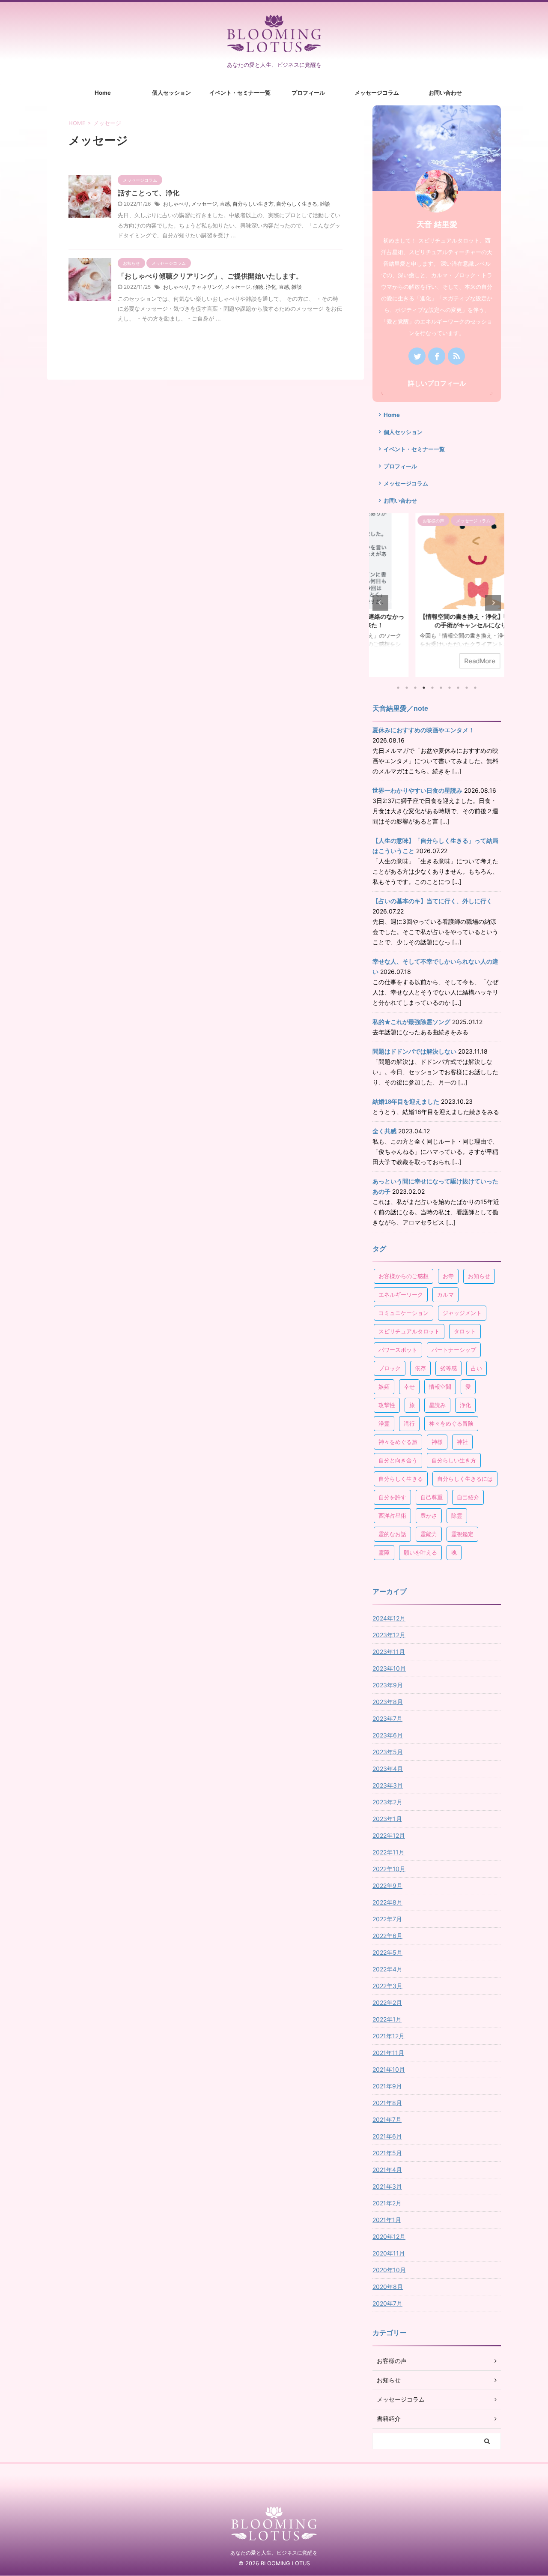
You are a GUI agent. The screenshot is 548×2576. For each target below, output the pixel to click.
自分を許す (392, 1497)
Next (493, 603)
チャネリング (207, 287)
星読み (437, 1405)
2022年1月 (387, 2019)
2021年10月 (389, 2069)
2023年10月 (389, 1668)
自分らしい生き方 (253, 204)
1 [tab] (398, 688)
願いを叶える (420, 1552)
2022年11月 (389, 1852)
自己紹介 (468, 1497)
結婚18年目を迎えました (406, 1102)
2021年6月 (387, 2136)
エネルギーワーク (401, 1294)
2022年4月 (387, 1969)
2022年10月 (389, 1869)
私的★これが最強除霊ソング (411, 1022)
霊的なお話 (392, 1534)
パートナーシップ (454, 1350)
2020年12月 (389, 2236)
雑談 (325, 204)
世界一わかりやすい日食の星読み (417, 791)
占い (477, 1368)
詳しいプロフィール (437, 383)
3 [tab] (415, 688)
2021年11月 (388, 2053)
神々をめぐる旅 (398, 1442)
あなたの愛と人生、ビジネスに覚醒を (274, 2553)
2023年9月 (388, 1685)
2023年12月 (389, 1635)
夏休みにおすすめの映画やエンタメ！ (423, 730)
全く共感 (384, 1131)
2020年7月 (387, 2303)
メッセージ (204, 204)
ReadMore (437, 661)
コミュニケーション (404, 1313)
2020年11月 (389, 2253)
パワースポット (398, 1350)
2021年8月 (387, 2103)
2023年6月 (388, 1735)
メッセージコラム (377, 93)
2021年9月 (387, 2086)
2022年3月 (387, 1986)
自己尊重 (432, 1497)
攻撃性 (387, 1405)
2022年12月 (389, 1835)
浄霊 (384, 1423)
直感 (225, 204)
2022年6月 (387, 1936)
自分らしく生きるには (465, 1479)
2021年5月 (387, 2153)
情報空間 (440, 1387)
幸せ (409, 1387)
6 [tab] (441, 688)
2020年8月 (388, 2287)
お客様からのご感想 (404, 1276)
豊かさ (429, 1516)
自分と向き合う (398, 1460)
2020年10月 (389, 2270)
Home (103, 93)
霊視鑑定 (462, 1534)
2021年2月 (387, 2203)
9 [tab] (467, 688)
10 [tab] (475, 688)
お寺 (448, 1276)
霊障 (384, 1552)
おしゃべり (176, 204)
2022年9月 (387, 1886)
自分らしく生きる (297, 204)
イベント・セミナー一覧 (240, 93)
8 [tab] (458, 688)
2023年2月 (387, 1802)
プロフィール (308, 93)
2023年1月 (387, 1819)
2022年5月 (387, 1952)
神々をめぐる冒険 (451, 1423)
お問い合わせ (445, 93)
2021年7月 (387, 2119)
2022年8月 (387, 1902)
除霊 (457, 1516)
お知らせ (479, 1276)
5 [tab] (432, 688)
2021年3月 (387, 2186)
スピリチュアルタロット (409, 1331)
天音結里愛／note (400, 708)
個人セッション (171, 93)
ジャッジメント (462, 1313)
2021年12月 (389, 2036)
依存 (420, 1368)
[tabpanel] (437, 595)
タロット (465, 1331)
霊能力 (429, 1534)
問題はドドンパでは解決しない (414, 1051)
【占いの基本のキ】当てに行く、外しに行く (432, 901)
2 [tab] (407, 688)
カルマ (445, 1294)
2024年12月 (389, 1618)
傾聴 (258, 287)
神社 (462, 1442)
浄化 (271, 287)
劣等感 (448, 1368)
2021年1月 (387, 2220)
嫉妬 (384, 1387)
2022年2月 (387, 2002)
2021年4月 (387, 2170)
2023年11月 (389, 1652)
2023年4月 (388, 1769)
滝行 (409, 1423)
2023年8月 (388, 1702)
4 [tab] (424, 688)
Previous (380, 603)
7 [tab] (450, 688)
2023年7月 (387, 1718)
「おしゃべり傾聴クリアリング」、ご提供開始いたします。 (210, 276)
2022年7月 (387, 1919)
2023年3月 (388, 1785)
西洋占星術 (392, 1516)
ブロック (390, 1368)
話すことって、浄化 (149, 193)
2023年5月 (388, 1752)
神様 (437, 1442)
